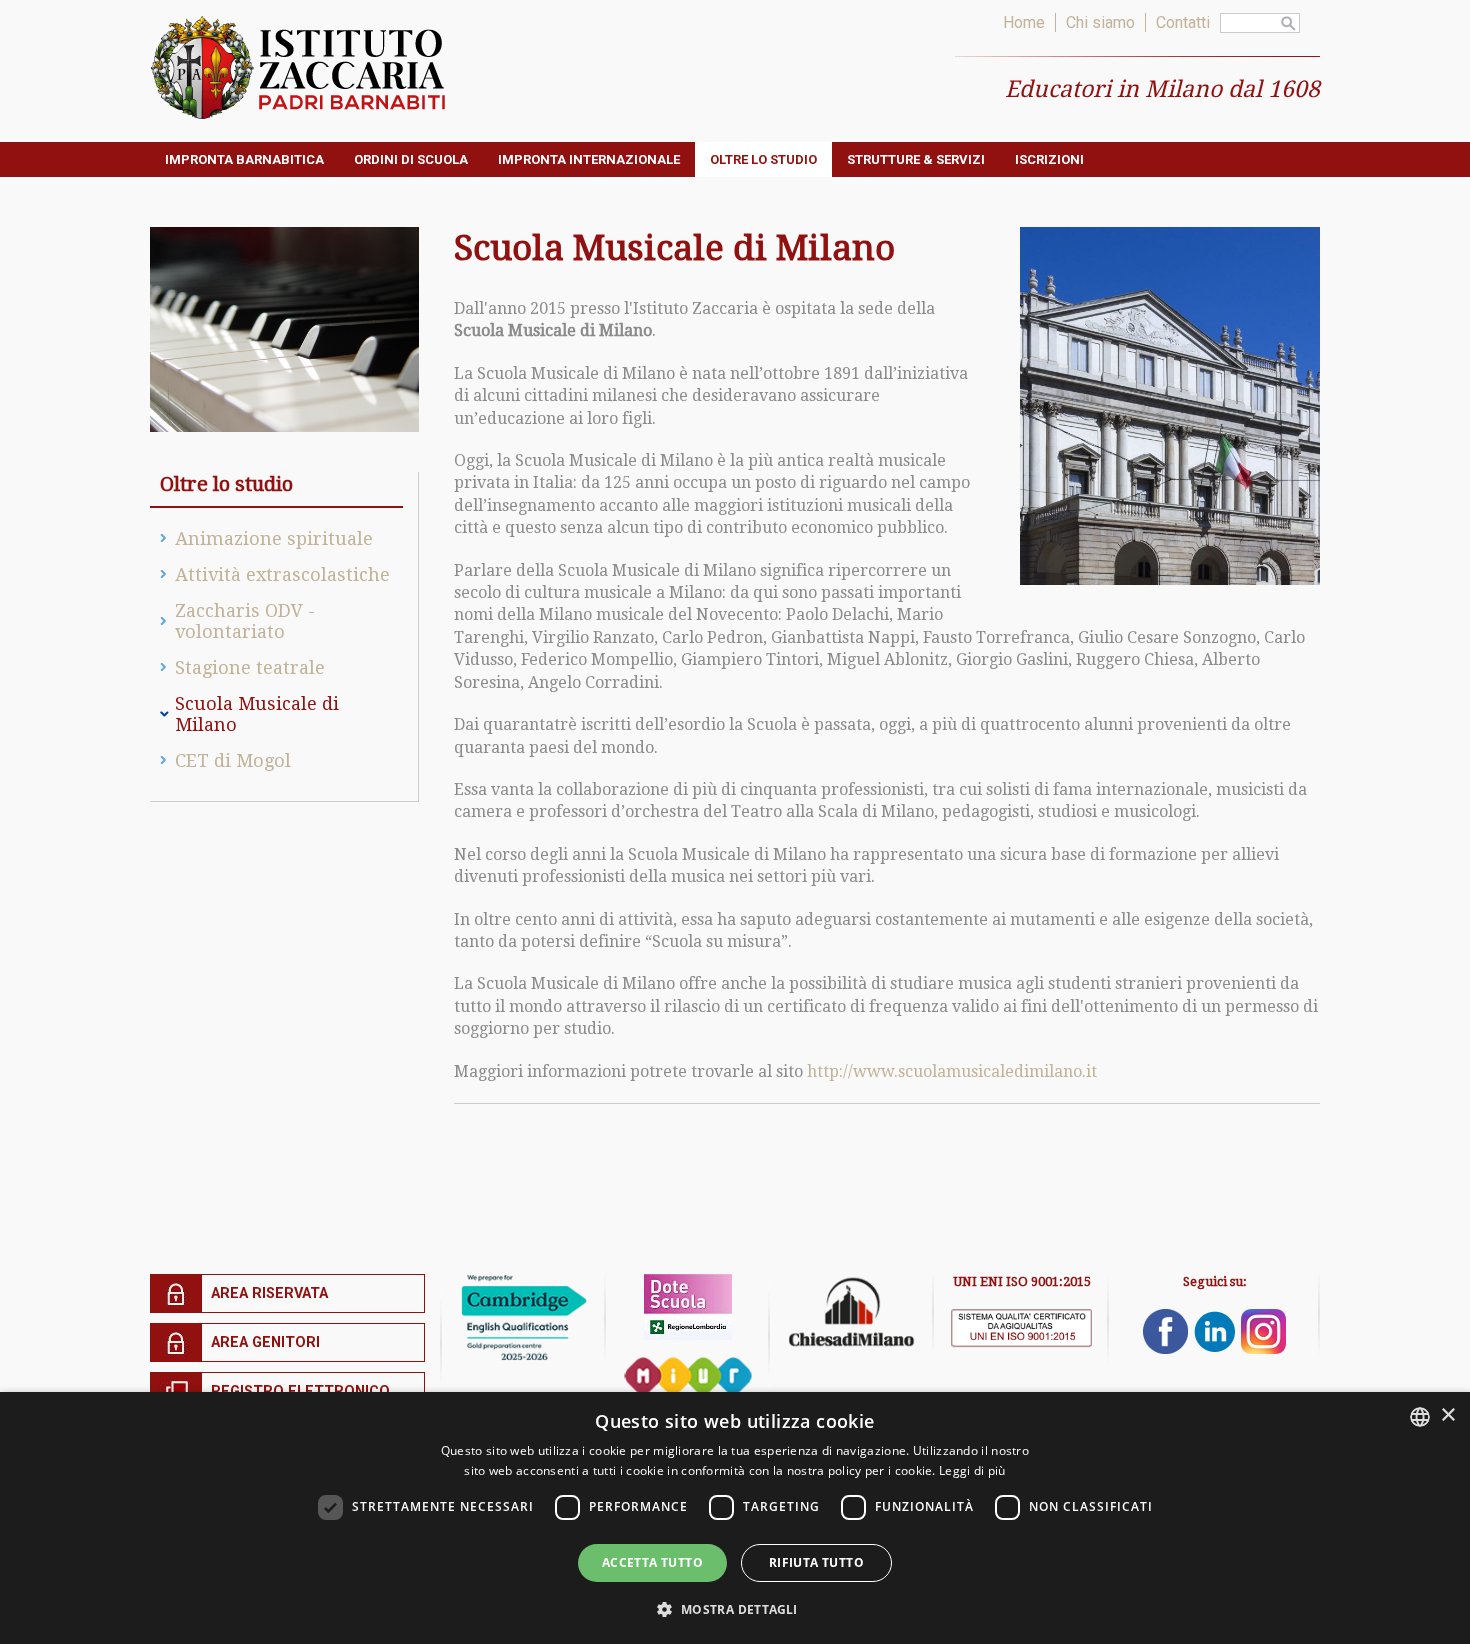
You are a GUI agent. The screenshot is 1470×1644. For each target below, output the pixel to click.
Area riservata (269, 1293)
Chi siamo (1100, 22)
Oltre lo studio (763, 159)
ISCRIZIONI (1049, 159)
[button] (734, 1608)
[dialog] (735, 1518)
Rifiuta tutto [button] (816, 1562)
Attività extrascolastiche (282, 574)
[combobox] (1420, 1417)
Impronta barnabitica (244, 159)
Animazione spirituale (274, 538)
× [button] (1447, 1415)
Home (1024, 22)
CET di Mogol (233, 760)
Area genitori (265, 1342)
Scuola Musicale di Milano (257, 714)
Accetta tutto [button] (652, 1562)
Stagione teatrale (250, 667)
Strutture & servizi (916, 159)
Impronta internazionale (589, 159)
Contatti (1183, 22)
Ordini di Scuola (411, 159)
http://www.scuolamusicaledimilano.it (952, 1071)
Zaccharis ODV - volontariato (245, 621)
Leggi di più (972, 1470)
